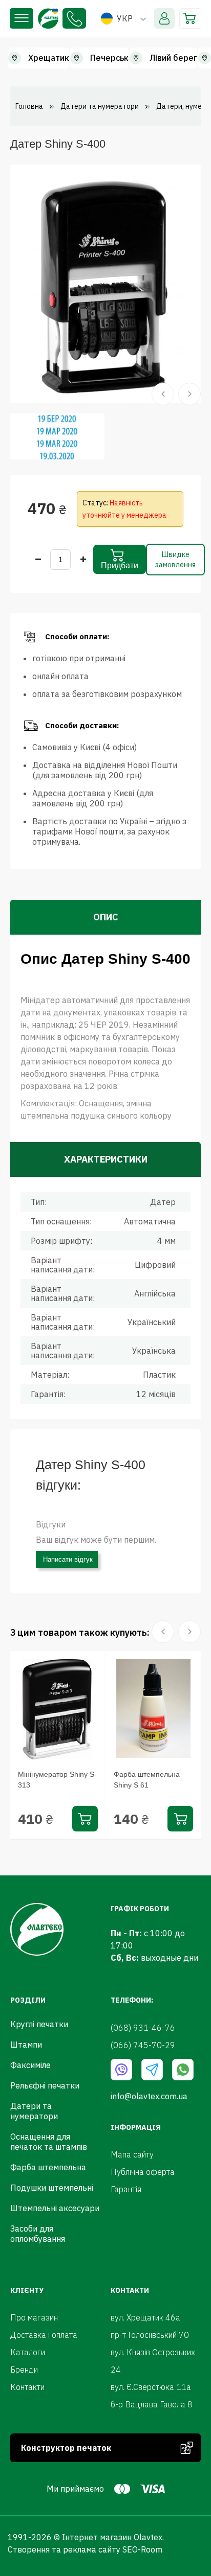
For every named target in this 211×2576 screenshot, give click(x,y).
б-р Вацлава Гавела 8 (152, 2404)
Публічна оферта (143, 2172)
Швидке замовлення (175, 560)
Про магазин (34, 2317)
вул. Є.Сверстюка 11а (151, 2387)
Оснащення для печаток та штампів (49, 2142)
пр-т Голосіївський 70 (150, 2335)
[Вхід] (164, 18)
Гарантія (126, 2189)
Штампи (26, 2045)
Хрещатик (49, 58)
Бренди (24, 2370)
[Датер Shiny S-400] (105, 283)
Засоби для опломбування (38, 2234)
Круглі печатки (39, 2024)
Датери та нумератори (34, 2111)
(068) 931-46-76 (74, 18)
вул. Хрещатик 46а (145, 2317)
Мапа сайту (132, 2154)
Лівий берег (173, 58)
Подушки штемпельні (52, 2188)
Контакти (27, 2387)
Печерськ (109, 58)
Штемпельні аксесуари (55, 2208)
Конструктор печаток (66, 2448)
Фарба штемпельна (48, 2167)
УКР (125, 18)
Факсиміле (30, 2065)
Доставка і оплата (44, 2335)
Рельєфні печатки (45, 2085)
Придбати (120, 565)
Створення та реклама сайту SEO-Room (85, 2549)
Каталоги (28, 2352)
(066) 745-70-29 (143, 2045)
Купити (85, 1819)
